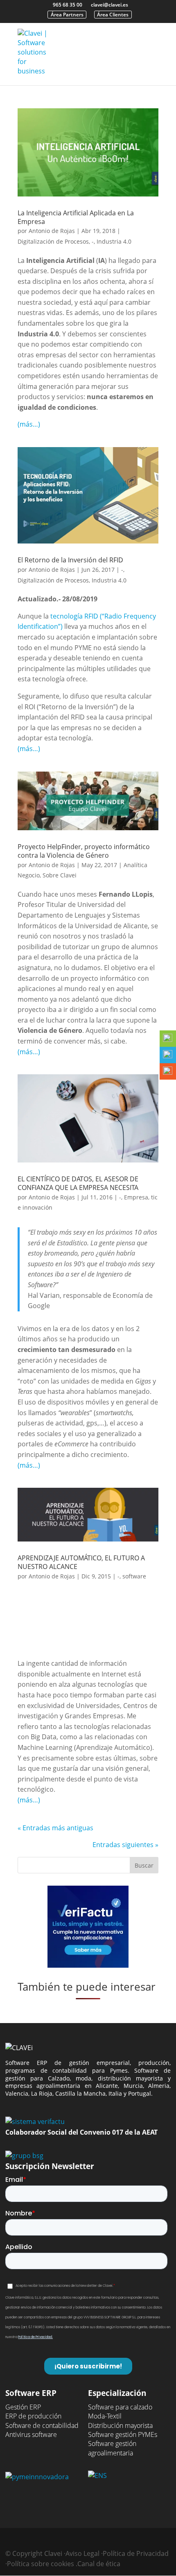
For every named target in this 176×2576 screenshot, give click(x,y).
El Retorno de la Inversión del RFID (70, 560)
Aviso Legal (82, 2553)
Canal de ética (99, 2564)
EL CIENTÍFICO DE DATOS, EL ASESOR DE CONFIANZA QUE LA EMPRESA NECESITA (78, 1183)
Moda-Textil (105, 2416)
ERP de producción (33, 2416)
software (134, 1576)
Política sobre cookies (41, 2564)
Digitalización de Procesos (53, 241)
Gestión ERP (23, 2407)
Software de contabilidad (42, 2425)
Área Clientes (113, 15)
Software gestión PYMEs (123, 2434)
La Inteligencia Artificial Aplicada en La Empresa (76, 217)
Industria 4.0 (114, 241)
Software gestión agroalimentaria (112, 2448)
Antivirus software (31, 2434)
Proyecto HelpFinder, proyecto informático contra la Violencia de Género (84, 851)
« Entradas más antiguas (55, 1828)
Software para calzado (120, 2407)
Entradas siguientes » (125, 1845)
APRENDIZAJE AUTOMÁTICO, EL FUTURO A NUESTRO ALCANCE (81, 1562)
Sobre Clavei (60, 875)
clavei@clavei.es (109, 5)
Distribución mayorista (120, 2425)
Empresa (136, 1197)
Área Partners (67, 15)
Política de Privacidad (136, 2553)
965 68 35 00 (68, 5)
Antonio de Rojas (52, 231)
